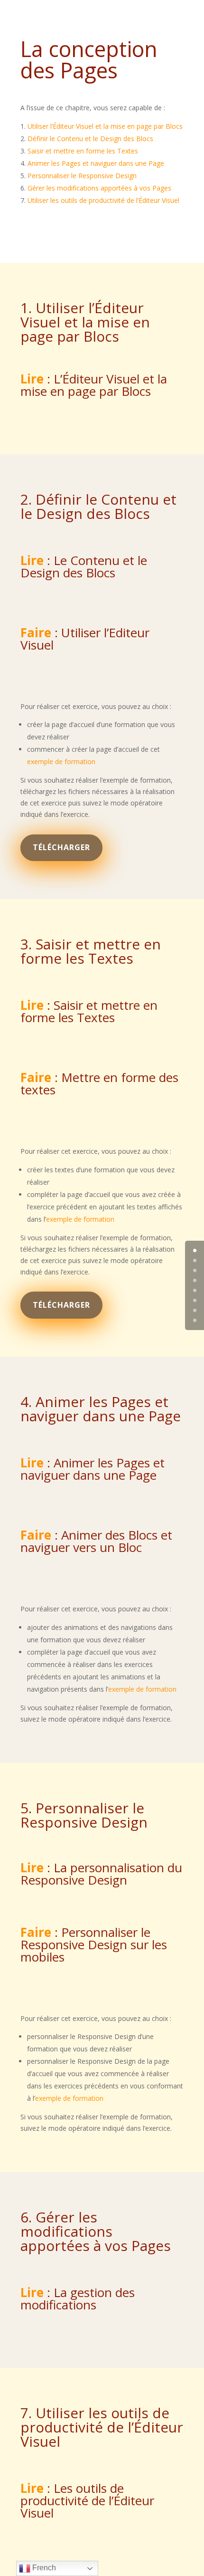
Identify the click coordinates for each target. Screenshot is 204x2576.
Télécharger (61, 847)
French (43, 2568)
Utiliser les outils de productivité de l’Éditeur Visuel (103, 200)
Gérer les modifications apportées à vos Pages (99, 188)
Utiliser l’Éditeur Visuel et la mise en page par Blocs (105, 126)
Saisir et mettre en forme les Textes (83, 151)
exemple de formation (61, 761)
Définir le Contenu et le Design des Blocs (90, 139)
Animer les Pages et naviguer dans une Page (96, 163)
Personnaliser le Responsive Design (82, 176)
